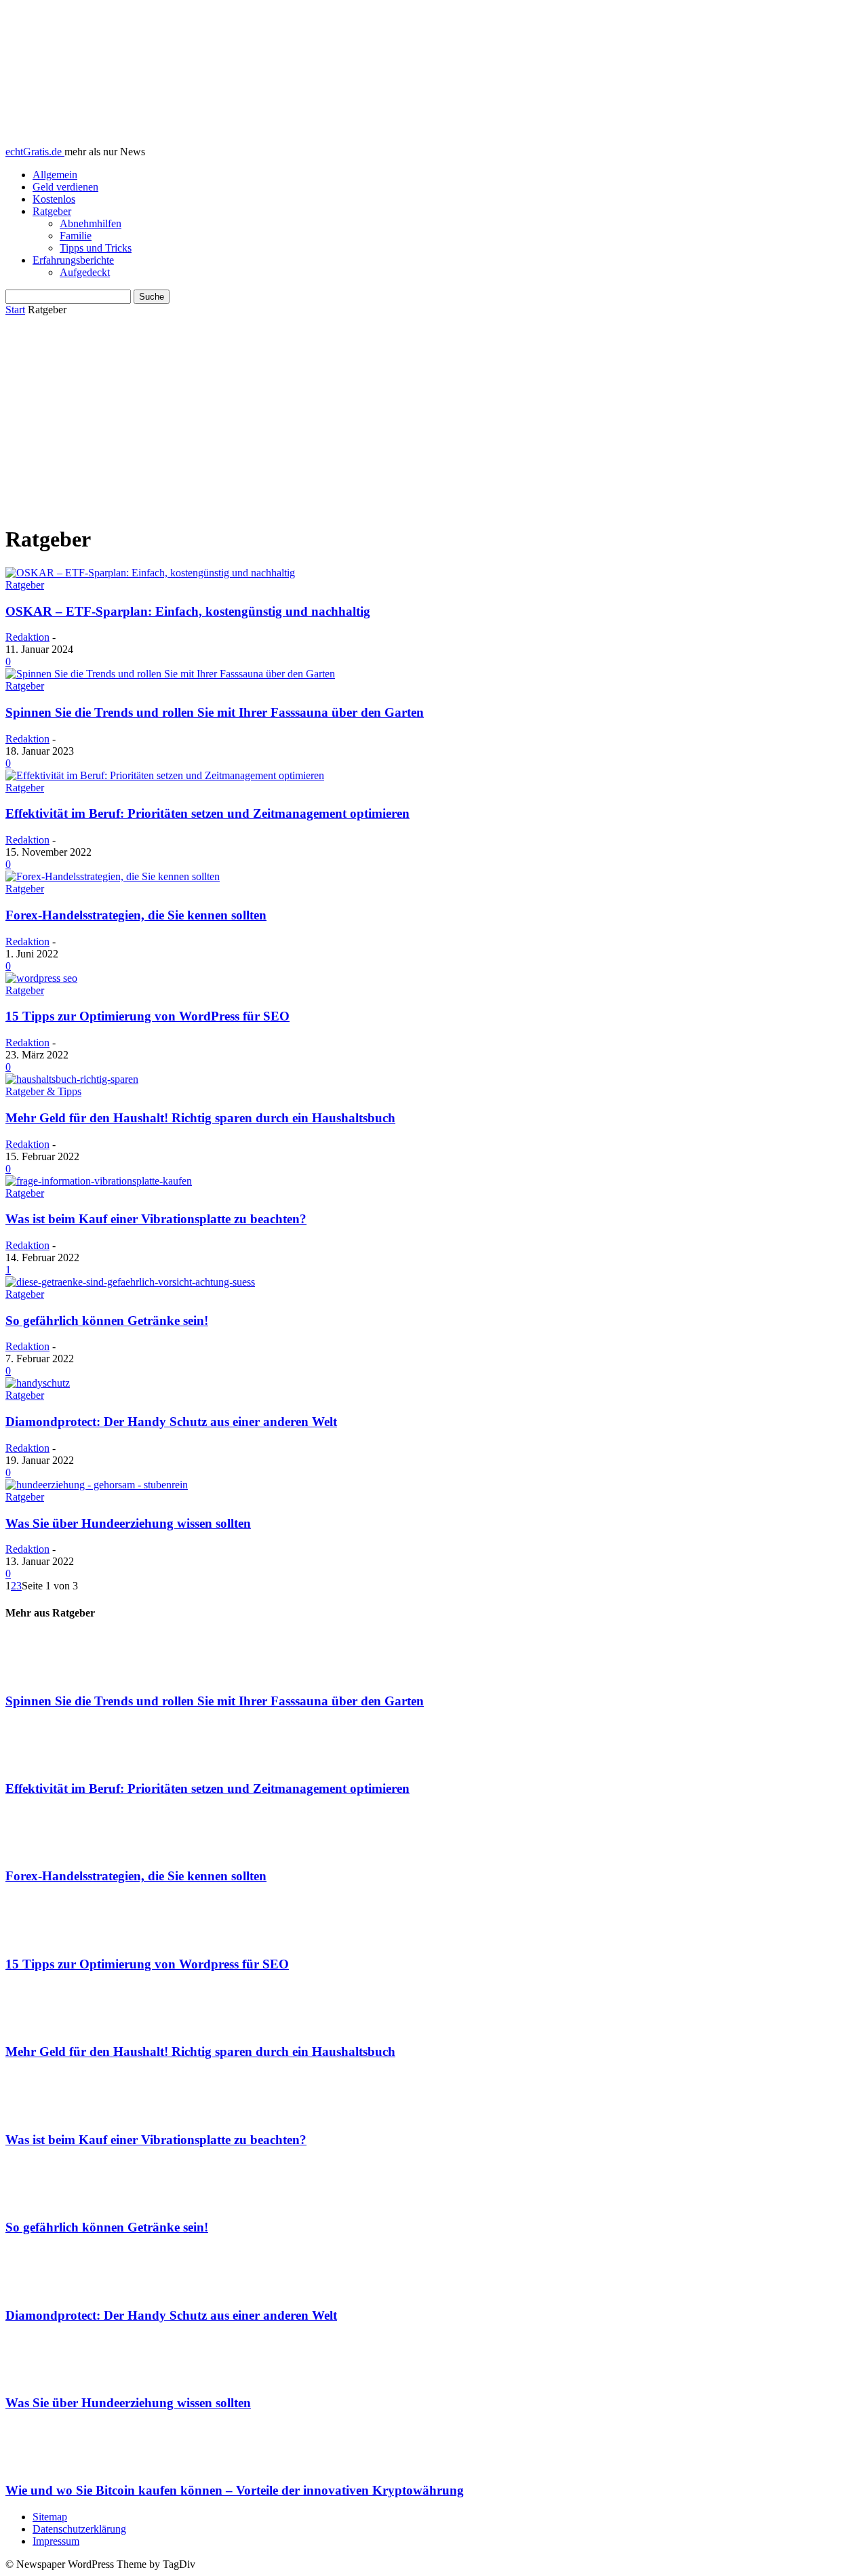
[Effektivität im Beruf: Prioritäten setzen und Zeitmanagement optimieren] (165, 775)
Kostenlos (54, 199)
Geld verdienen (65, 187)
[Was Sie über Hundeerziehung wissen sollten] (97, 1485)
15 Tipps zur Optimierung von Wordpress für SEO (147, 1964)
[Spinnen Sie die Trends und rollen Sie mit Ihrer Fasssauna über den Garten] (170, 674)
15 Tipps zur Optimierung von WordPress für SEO (147, 1016)
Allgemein (55, 175)
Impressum (56, 2541)
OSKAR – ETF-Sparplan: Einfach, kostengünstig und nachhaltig (188, 611)
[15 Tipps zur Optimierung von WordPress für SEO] (41, 978)
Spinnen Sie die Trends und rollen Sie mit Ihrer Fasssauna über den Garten (215, 712)
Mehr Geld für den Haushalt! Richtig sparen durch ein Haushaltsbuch (200, 1118)
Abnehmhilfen (91, 223)
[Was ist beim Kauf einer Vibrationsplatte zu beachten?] (99, 1181)
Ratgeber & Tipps (43, 1091)
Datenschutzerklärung (79, 2529)
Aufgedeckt (85, 272)
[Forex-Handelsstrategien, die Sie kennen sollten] (113, 876)
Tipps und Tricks (96, 248)
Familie (76, 236)
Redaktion (27, 637)
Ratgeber (52, 211)
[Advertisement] (434, 418)
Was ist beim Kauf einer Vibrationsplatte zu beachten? (156, 1219)
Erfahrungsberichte (73, 260)
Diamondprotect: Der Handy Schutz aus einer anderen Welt (171, 1422)
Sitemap (50, 2517)
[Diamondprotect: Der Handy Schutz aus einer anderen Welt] (38, 1383)
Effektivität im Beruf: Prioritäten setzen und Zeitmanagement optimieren (208, 813)
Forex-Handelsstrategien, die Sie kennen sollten (136, 915)
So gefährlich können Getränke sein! (107, 1321)
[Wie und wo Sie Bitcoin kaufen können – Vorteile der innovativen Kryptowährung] (434, 2447)
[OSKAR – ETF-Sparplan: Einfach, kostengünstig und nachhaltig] (150, 573)
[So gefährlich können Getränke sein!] (130, 1282)
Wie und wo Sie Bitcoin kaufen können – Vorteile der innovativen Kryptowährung (235, 2490)
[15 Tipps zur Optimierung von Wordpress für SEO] (434, 1920)
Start (15, 310)
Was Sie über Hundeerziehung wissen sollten (128, 1523)
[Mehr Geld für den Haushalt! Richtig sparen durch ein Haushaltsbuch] (72, 1079)
